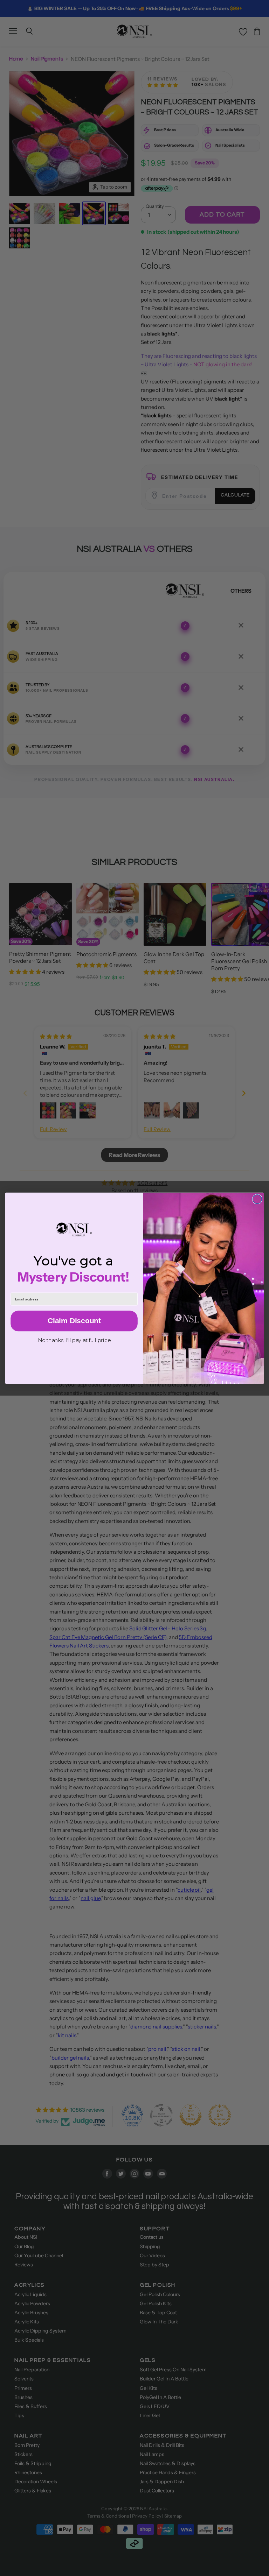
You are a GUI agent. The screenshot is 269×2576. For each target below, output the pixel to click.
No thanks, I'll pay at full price (74, 1340)
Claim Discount (74, 1321)
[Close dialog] (257, 1199)
